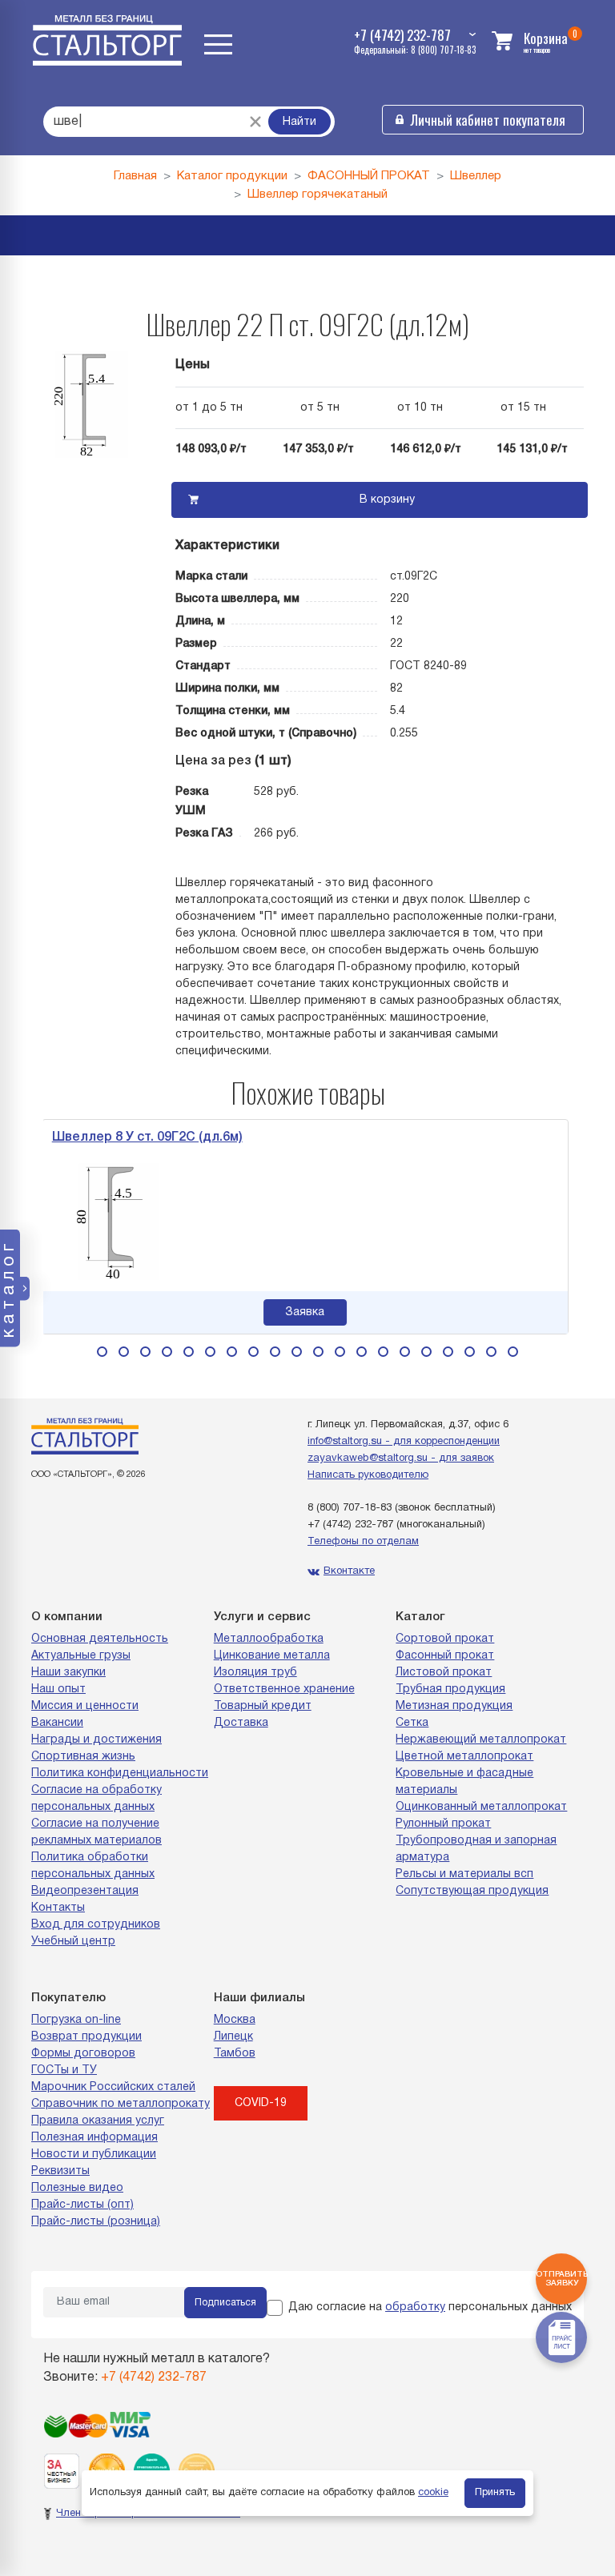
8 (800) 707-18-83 (350, 1508)
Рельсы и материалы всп (464, 1874)
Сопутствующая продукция (472, 1891)
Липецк (233, 2037)
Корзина (546, 38)
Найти (299, 122)
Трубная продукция (450, 1689)
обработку (415, 2307)
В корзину (387, 500)
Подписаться (225, 2303)
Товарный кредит (263, 1706)
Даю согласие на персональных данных (430, 2307)
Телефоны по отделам (363, 1542)
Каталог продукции (232, 176)
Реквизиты (60, 2171)
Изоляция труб (255, 1673)
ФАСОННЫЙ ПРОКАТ (369, 176)
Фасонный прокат (445, 1656)
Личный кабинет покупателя (488, 120)
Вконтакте (349, 1571)
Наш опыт (58, 1689)
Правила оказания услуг (98, 2121)
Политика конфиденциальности (120, 1774)
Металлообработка (269, 1639)
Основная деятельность (100, 1639)
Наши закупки (68, 1673)
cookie (433, 2493)
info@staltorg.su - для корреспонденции (404, 1442)
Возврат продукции (86, 2037)
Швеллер (476, 176)
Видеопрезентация (85, 1891)
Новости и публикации (94, 2155)
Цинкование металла (272, 1656)
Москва (235, 2020)
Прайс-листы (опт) (82, 2205)
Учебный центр (73, 1942)
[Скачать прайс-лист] (561, 2337)
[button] (102, 1352)
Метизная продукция (454, 1706)
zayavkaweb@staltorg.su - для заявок (401, 1459)
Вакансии (57, 1723)
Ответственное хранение (284, 1689)
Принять (495, 2493)
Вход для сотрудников (96, 1925)
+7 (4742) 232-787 (350, 1525)
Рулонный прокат (443, 1824)
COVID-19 (261, 2103)
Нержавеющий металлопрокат (481, 1740)
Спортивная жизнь (83, 1757)
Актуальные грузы (81, 1656)
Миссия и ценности (85, 1706)
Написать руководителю (368, 1475)
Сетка (412, 1723)
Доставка (241, 1723)
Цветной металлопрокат (464, 1757)
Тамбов (235, 2054)
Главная (135, 176)
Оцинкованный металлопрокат (481, 1807)
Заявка (173, 1312)
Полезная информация (94, 2138)
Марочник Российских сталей (113, 2087)
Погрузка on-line (76, 2020)
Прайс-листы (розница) (96, 2222)
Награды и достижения (96, 1740)
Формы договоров (83, 2054)
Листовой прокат (444, 1673)
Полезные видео (77, 2188)
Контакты (58, 1908)
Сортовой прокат (445, 1639)
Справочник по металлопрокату (121, 2104)
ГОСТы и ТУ (64, 2070)
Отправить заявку (561, 2279)
